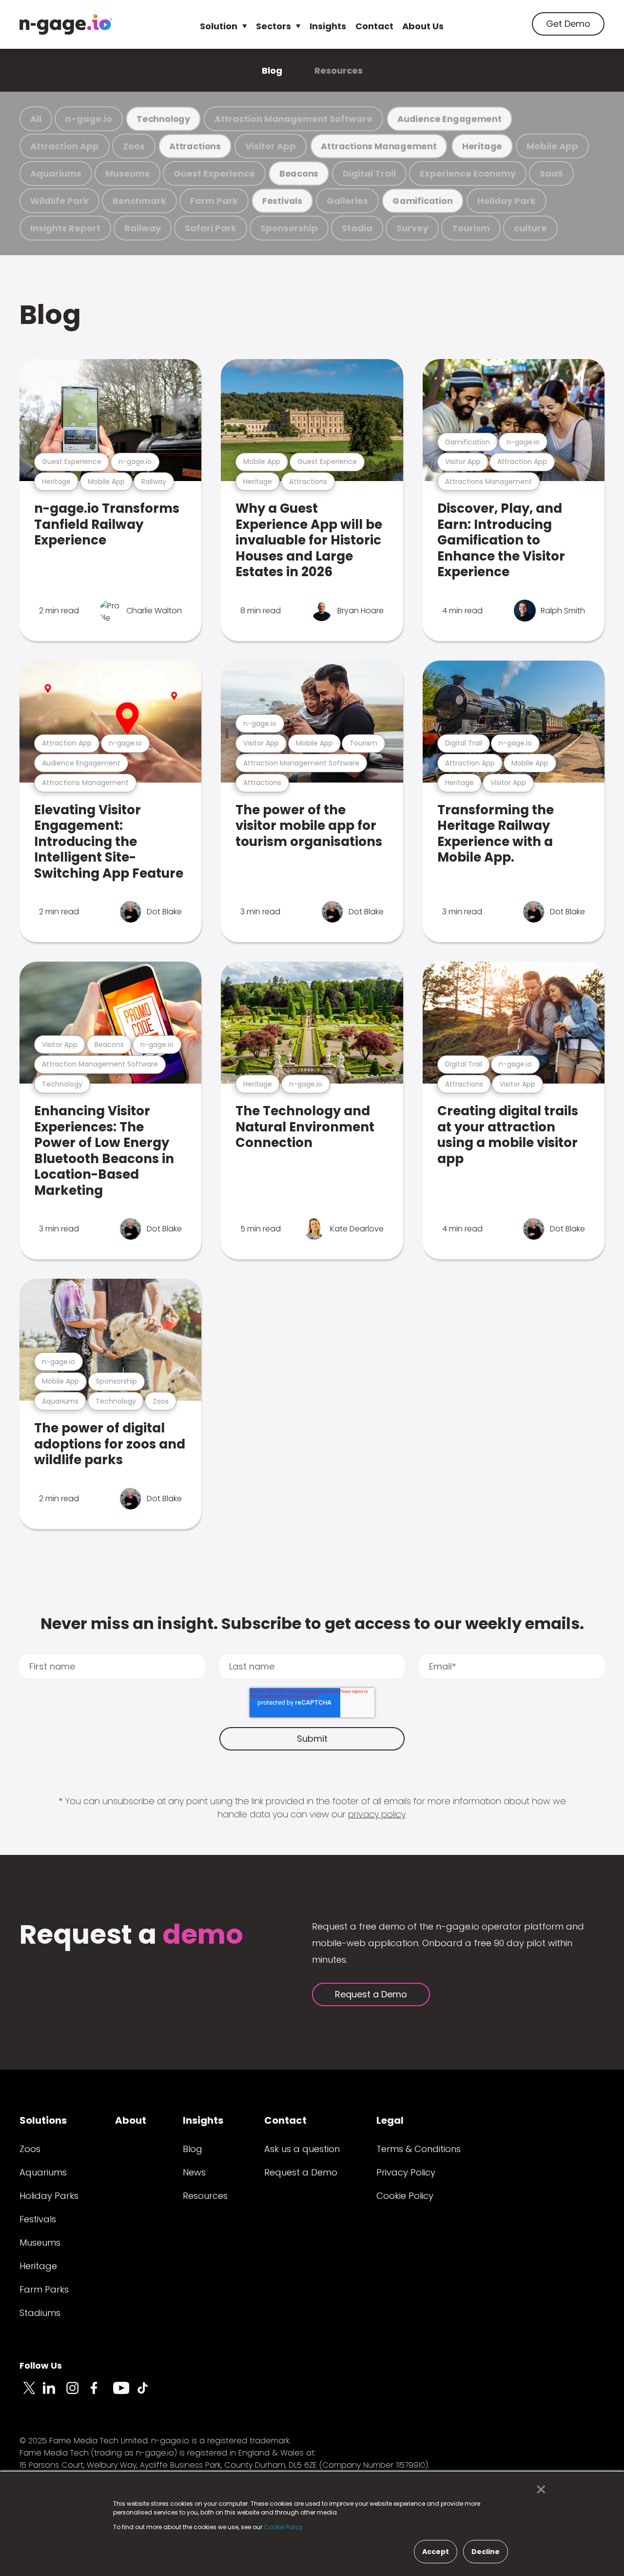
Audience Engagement (449, 119)
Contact (374, 26)
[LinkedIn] (55, 2394)
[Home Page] (66, 24)
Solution (219, 26)
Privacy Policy (406, 2172)
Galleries (347, 201)
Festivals (282, 201)
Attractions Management (379, 146)
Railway (143, 228)
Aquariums (56, 173)
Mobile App (552, 146)
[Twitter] (31, 2394)
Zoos (134, 146)
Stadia (357, 228)
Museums (127, 173)
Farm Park (214, 201)
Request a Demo (371, 1994)
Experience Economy (468, 173)
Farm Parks (44, 2289)
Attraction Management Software (293, 119)
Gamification (422, 201)
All (36, 119)
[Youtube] (125, 2394)
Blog (272, 70)
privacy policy (377, 1814)
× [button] (538, 2490)
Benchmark (139, 201)
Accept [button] (436, 2552)
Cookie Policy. (284, 2527)
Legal (390, 2120)
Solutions (43, 2120)
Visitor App (271, 146)
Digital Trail (369, 173)
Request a (131, 1936)
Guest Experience (214, 173)
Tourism (471, 228)
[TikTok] (148, 2394)
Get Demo (568, 24)
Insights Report (65, 228)
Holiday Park (507, 201)
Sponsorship (289, 228)
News (194, 2172)
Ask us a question (302, 2149)
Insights (328, 26)
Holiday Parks (49, 2196)
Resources (339, 70)
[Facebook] (101, 2394)
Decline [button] (486, 2552)
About (131, 2120)
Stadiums (40, 2313)
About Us (423, 26)
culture (530, 228)
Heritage (482, 146)
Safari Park (211, 228)
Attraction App (65, 146)
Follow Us (41, 2365)
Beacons (299, 173)
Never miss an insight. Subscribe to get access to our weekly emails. (312, 1623)
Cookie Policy (405, 2196)
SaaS (551, 173)
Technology (163, 119)
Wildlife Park (59, 201)
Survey (412, 228)
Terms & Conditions (419, 2149)
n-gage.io (89, 119)
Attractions (195, 146)
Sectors (273, 26)
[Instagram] (78, 2394)
